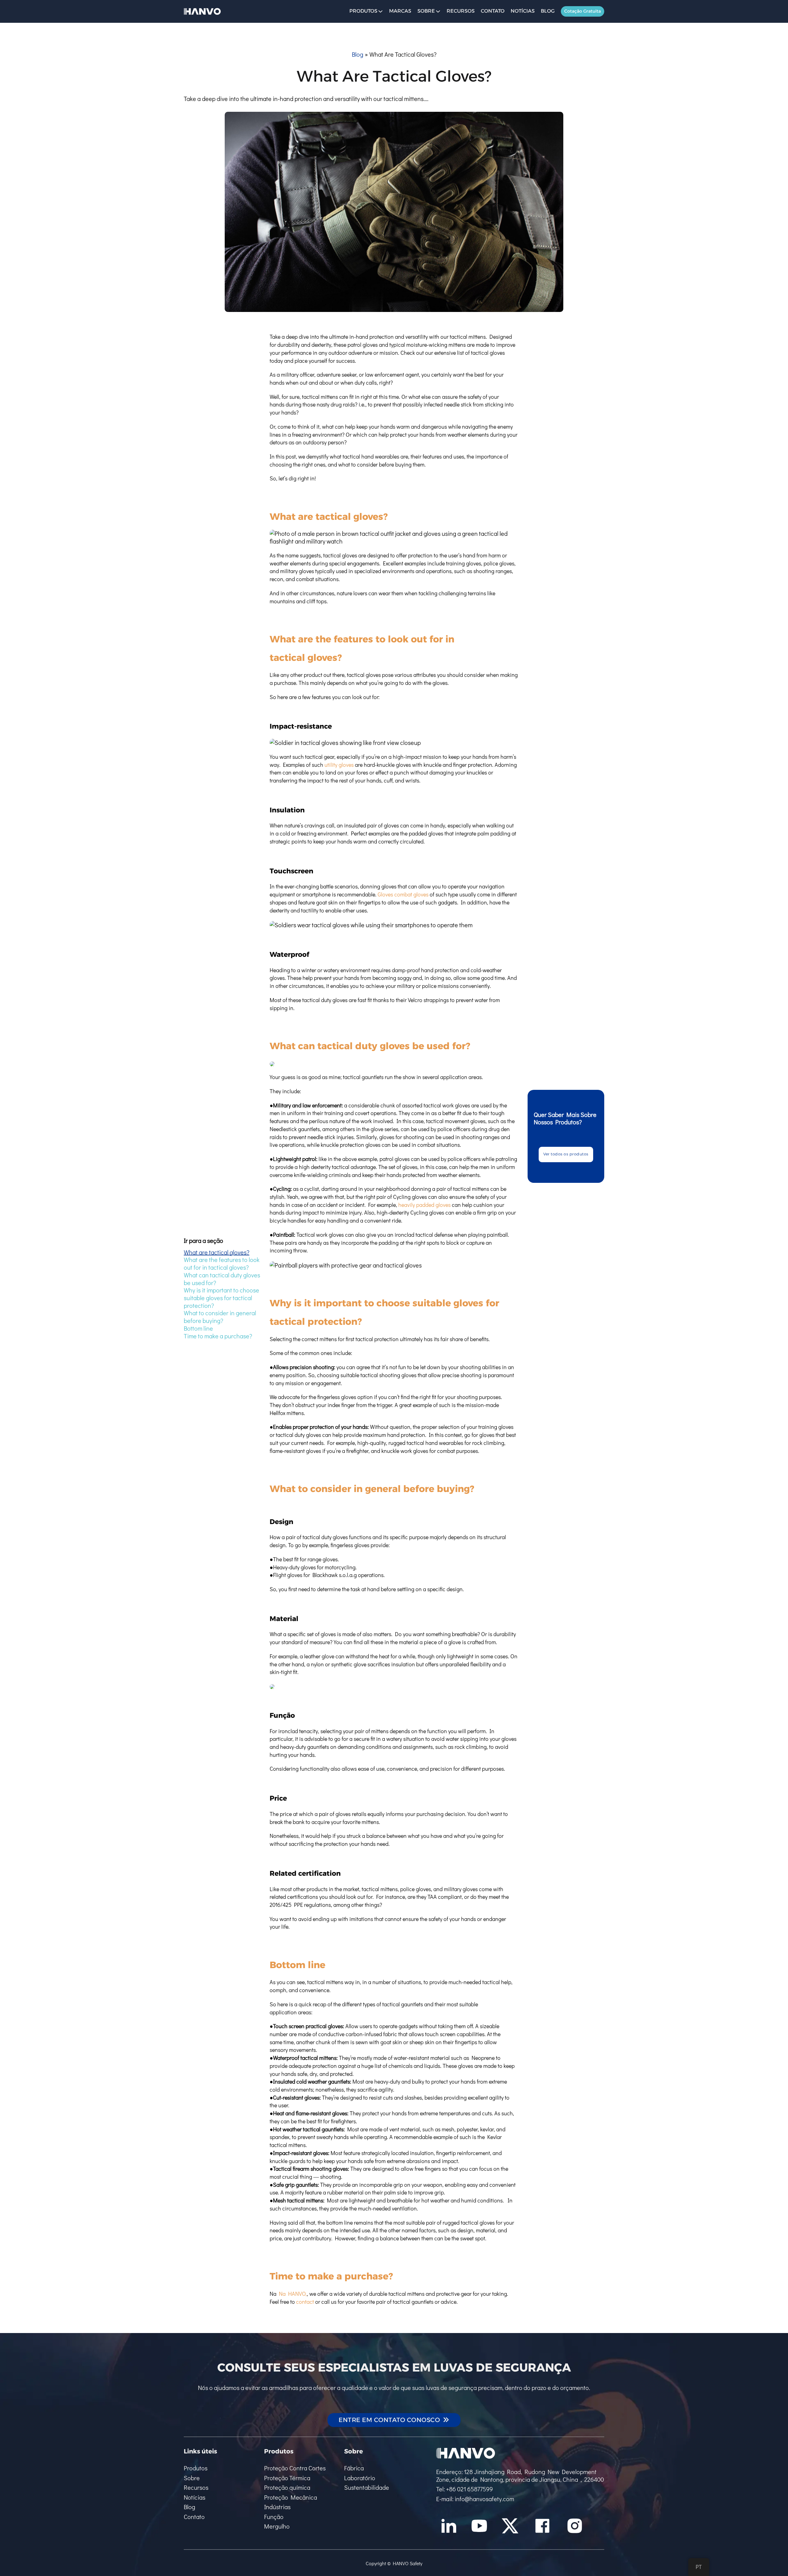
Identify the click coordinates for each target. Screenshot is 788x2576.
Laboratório (360, 2478)
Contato (493, 11)
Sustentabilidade (367, 2487)
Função (274, 2517)
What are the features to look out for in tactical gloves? (222, 1263)
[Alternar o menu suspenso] (380, 11)
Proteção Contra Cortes (295, 2468)
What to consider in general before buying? (220, 1317)
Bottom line (198, 1328)
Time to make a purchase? (218, 1336)
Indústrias (277, 2507)
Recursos (461, 11)
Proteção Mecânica (291, 2497)
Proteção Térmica (287, 2478)
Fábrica (354, 2468)
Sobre (426, 11)
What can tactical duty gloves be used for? (222, 1278)
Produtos (196, 2468)
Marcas (400, 11)
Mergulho (277, 2526)
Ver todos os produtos (566, 1154)
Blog (548, 11)
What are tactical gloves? (217, 1252)
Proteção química (287, 2487)
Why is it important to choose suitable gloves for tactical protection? (221, 1298)
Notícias (523, 11)
